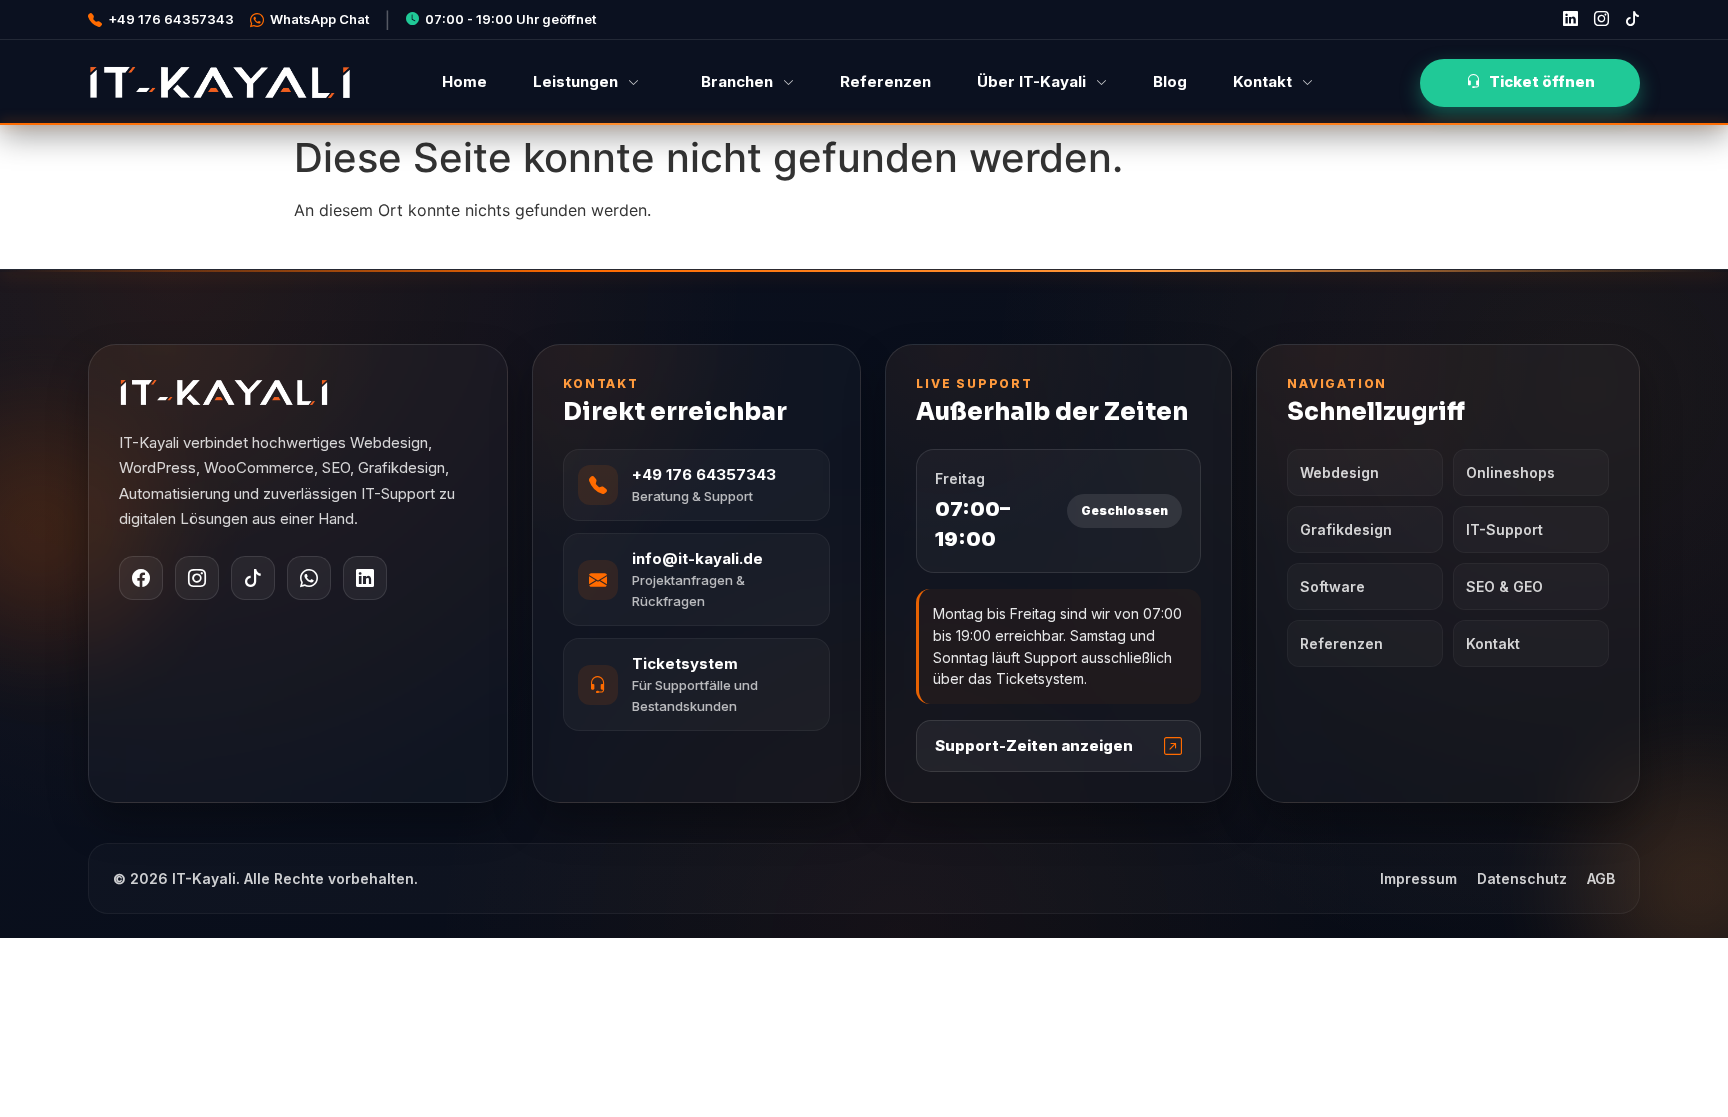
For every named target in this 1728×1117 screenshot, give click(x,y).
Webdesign (1339, 472)
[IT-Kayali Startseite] (298, 392)
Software (1332, 586)
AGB (1601, 878)
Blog (1170, 81)
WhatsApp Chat (319, 19)
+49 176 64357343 (171, 19)
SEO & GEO (1504, 586)
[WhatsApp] (309, 578)
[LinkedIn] (365, 578)
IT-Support (1504, 529)
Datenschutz (1522, 878)
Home (464, 81)
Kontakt (1262, 81)
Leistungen (575, 81)
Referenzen (885, 81)
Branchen (737, 81)
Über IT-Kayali (1031, 81)
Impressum (1418, 878)
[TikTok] (253, 578)
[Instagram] (197, 578)
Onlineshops (1510, 472)
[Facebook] (141, 578)
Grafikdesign (1346, 529)
